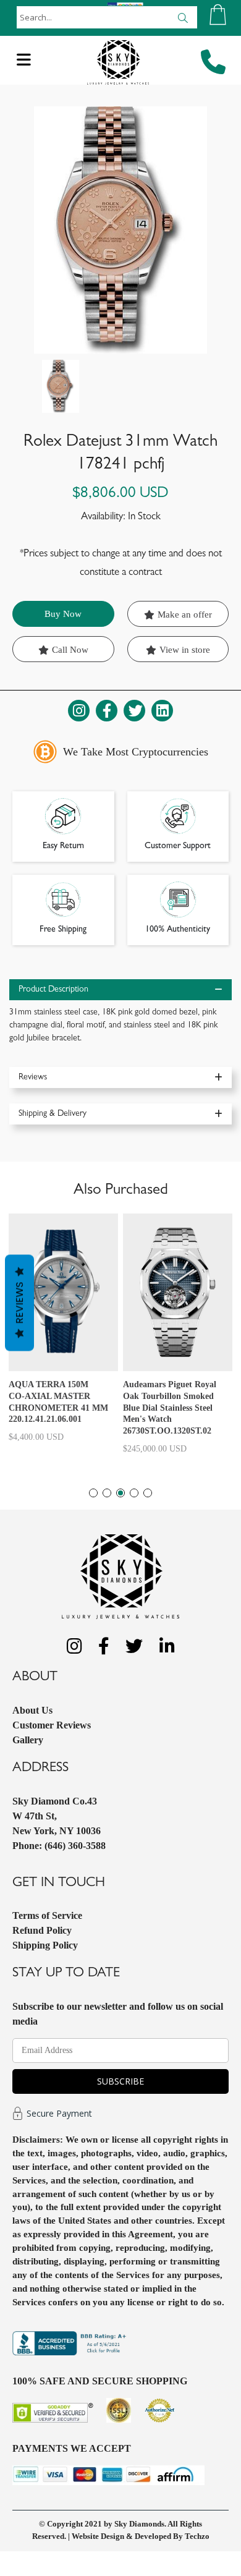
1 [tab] (93, 1493)
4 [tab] (134, 1493)
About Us (32, 1710)
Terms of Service (47, 1915)
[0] (218, 15)
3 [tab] (120, 1493)
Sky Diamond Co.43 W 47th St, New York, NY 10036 (57, 1816)
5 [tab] (148, 1493)
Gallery (28, 1740)
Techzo (197, 2536)
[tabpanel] (63, 1333)
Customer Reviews (52, 1725)
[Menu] (24, 63)
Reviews (19, 1303)
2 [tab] (107, 1493)
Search (183, 17)
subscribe (120, 2081)
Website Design (98, 2536)
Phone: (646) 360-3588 (59, 1846)
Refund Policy (42, 1930)
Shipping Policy (45, 1945)
